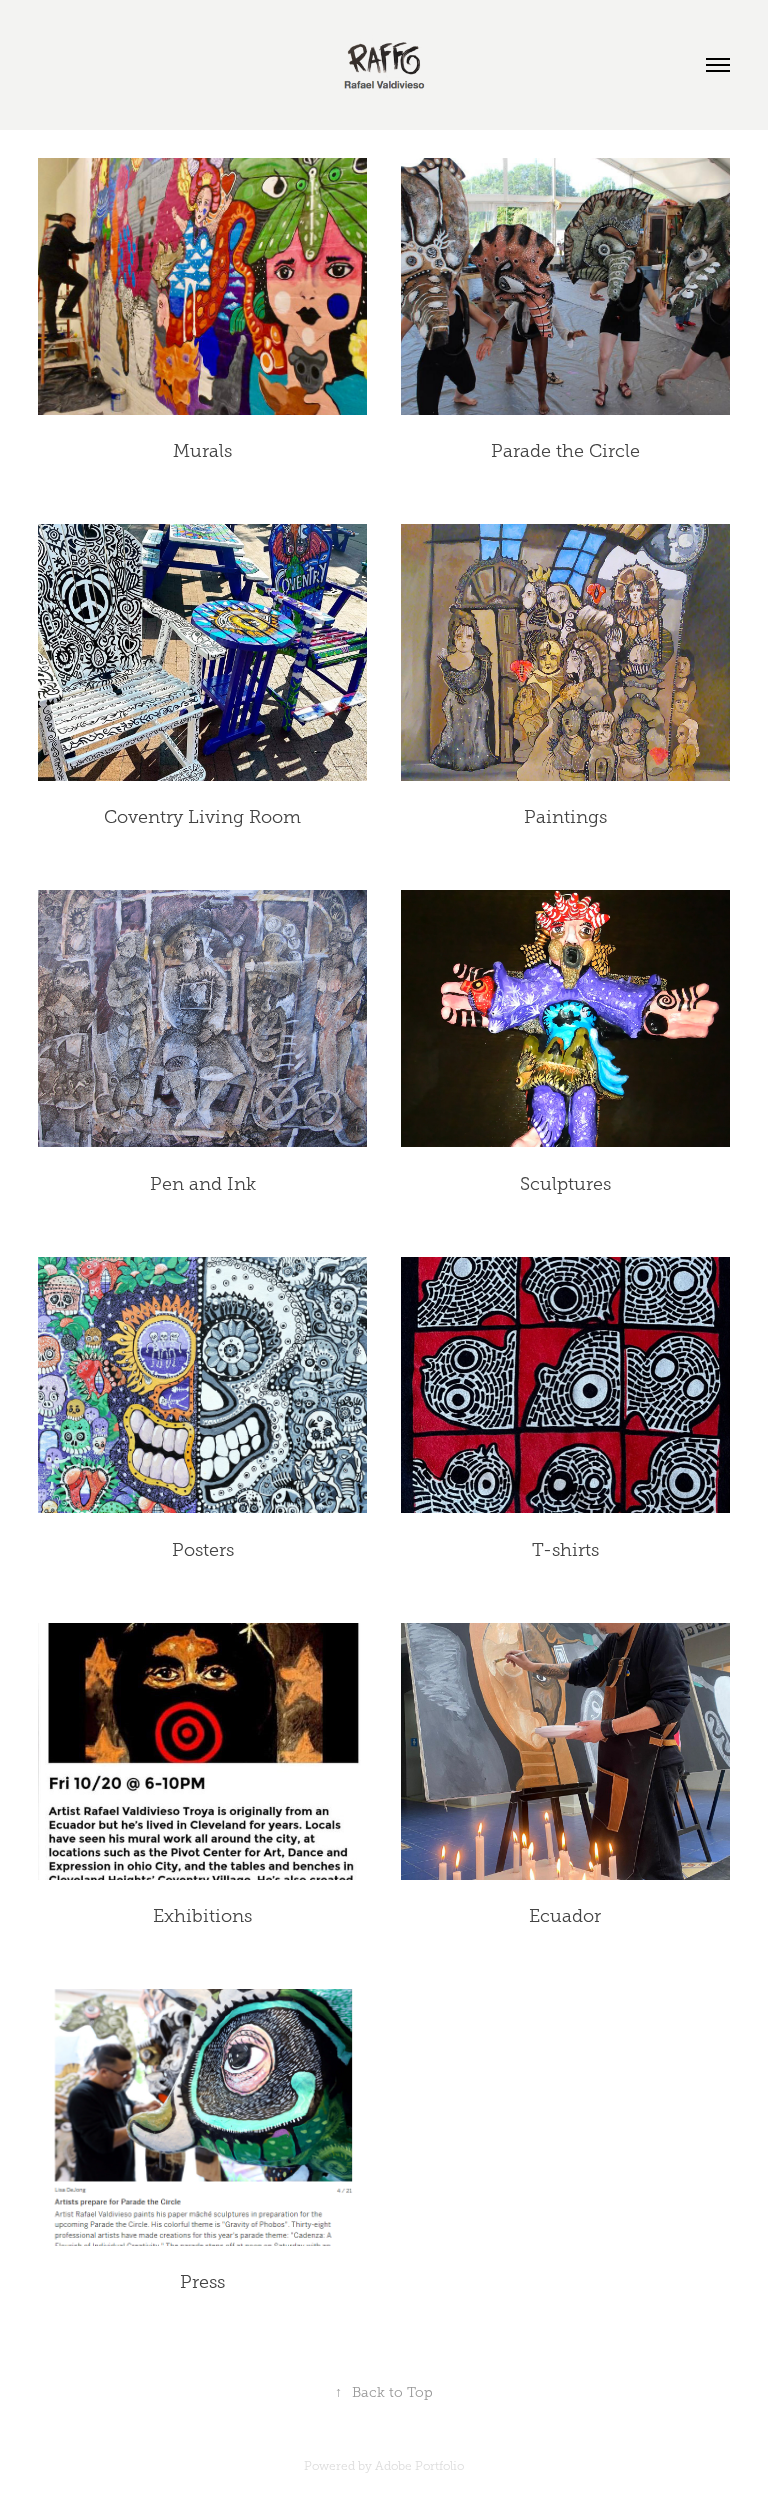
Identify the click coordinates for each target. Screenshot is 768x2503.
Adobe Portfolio (419, 2466)
